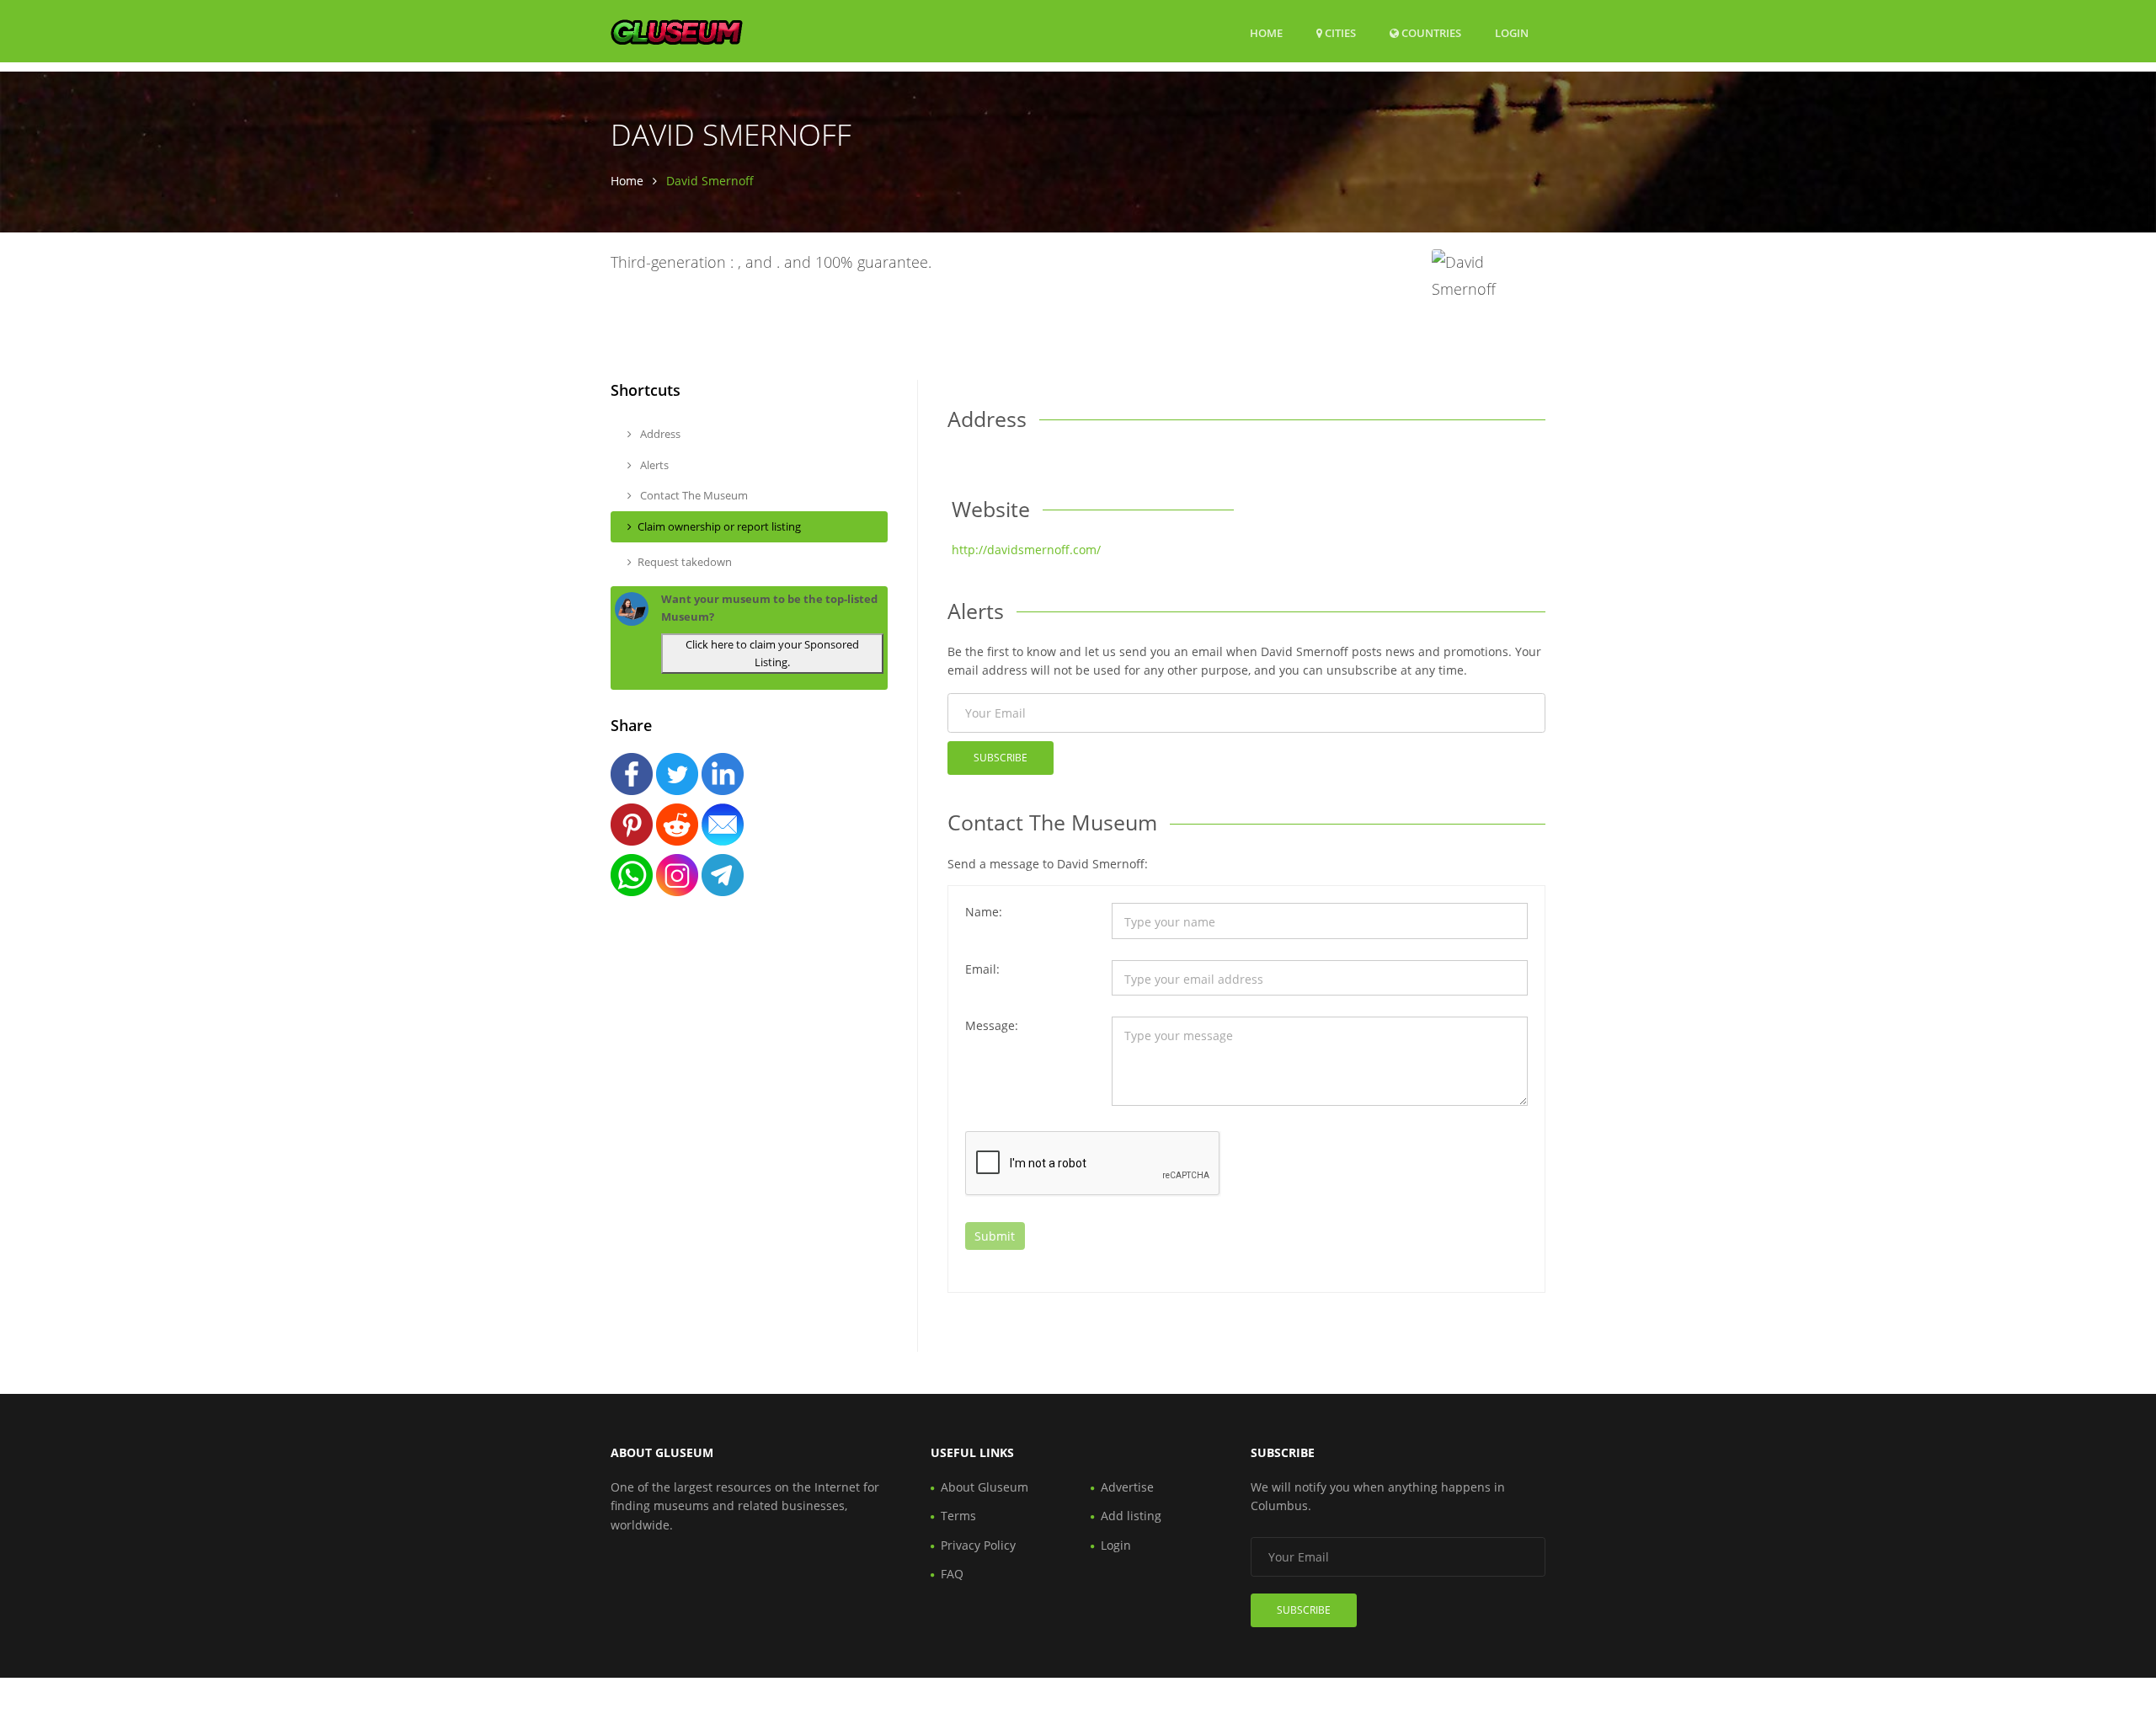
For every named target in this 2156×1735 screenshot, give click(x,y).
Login (1512, 32)
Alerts (653, 465)
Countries (1430, 32)
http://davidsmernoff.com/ (1026, 550)
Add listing (1131, 1516)
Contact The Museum (693, 495)
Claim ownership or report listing (719, 526)
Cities (1339, 33)
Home (1266, 33)
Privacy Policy (978, 1545)
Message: (992, 1025)
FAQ (952, 1574)
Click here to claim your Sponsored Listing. (772, 653)
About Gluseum (985, 1487)
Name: (984, 912)
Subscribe (1001, 758)
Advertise (1127, 1487)
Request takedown (685, 562)
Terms (958, 1516)
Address (659, 434)
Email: (982, 969)
